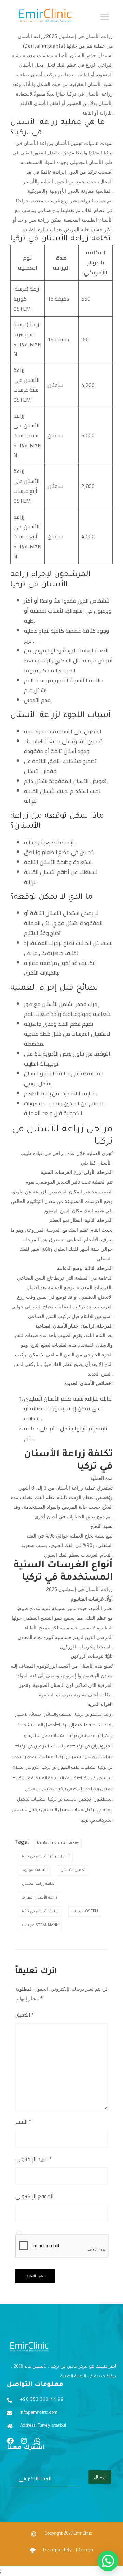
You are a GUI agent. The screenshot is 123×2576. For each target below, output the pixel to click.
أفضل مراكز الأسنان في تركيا (46, 1857)
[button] (108, 2561)
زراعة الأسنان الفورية (39, 1898)
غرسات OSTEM (85, 1912)
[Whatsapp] (37, 2441)
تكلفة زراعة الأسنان (38, 1884)
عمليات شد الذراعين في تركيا (45, 1747)
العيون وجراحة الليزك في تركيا (85, 1789)
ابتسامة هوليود (35, 1870)
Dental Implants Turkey (58, 1843)
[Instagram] (24, 2441)
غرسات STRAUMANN (40, 1925)
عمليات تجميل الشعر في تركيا (84, 1757)
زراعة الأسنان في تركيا (40, 1912)
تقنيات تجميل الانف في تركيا (58, 1810)
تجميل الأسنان (73, 1870)
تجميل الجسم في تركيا (69, 1800)
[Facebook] (10, 2441)
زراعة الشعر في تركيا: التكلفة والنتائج (78, 1715)
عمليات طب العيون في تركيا (68, 1768)
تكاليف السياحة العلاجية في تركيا (47, 1779)
